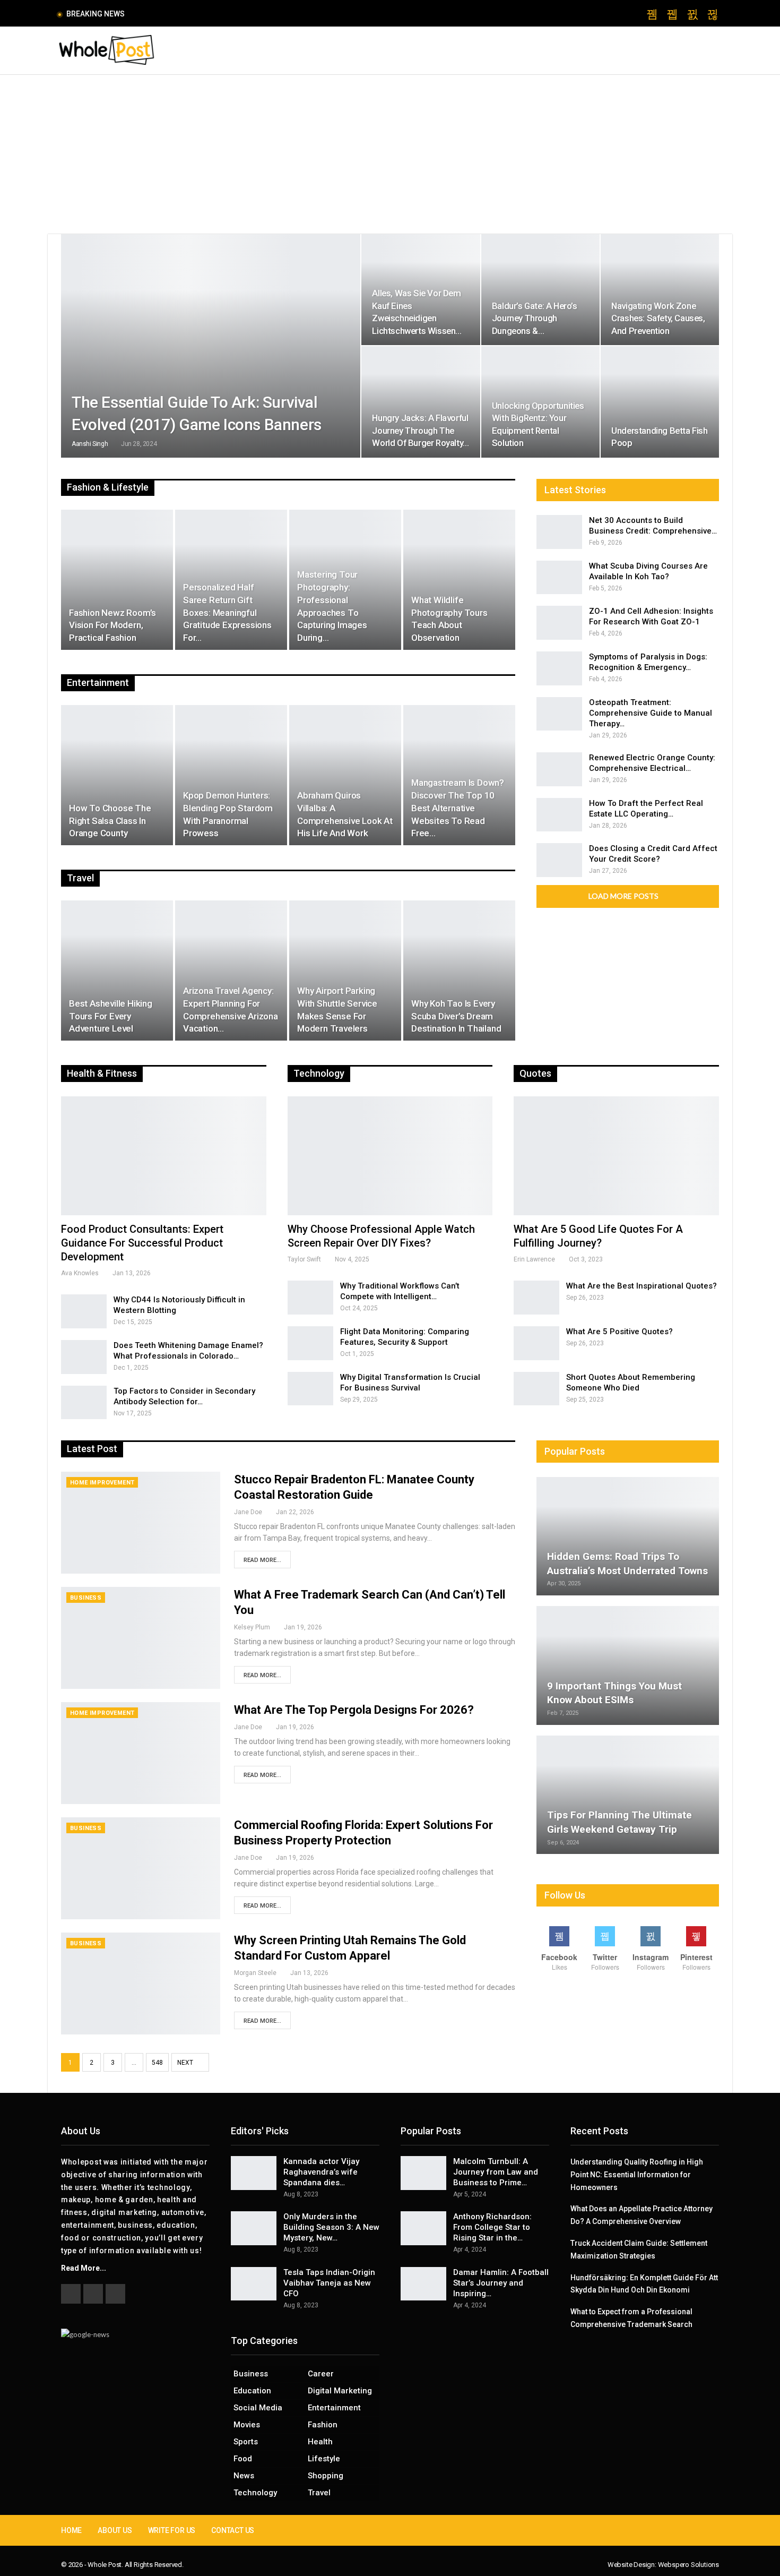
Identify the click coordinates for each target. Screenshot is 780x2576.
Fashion (323, 2425)
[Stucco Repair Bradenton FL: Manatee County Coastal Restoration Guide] (141, 1523)
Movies (247, 2425)
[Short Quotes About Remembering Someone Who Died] (536, 1389)
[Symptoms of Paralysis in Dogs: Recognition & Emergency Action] (559, 668)
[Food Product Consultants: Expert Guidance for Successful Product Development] (164, 1156)
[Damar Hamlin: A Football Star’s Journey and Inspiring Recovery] (423, 2284)
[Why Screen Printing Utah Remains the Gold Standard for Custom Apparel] (141, 1983)
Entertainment (334, 2408)
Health (320, 2442)
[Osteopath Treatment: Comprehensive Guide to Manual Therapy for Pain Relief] (559, 714)
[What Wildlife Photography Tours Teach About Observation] (459, 580)
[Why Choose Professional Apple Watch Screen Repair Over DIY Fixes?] (390, 1156)
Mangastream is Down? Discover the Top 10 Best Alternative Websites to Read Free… (458, 808)
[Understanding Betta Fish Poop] (660, 402)
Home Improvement (102, 1483)
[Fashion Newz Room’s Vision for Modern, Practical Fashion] (117, 580)
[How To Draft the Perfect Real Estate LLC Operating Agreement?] (559, 815)
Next (186, 2063)
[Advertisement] (390, 154)
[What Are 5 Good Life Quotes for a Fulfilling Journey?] (616, 1156)
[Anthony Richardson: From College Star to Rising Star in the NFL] (423, 2228)
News (244, 2476)
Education (252, 2391)
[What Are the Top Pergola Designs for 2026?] (141, 1753)
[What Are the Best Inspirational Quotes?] (536, 1298)
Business (86, 1598)
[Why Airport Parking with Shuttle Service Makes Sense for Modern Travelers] (345, 971)
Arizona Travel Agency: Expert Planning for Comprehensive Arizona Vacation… (231, 1010)
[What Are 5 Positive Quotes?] (536, 1343)
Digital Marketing (340, 2391)
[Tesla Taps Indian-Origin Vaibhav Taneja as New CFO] (254, 2284)
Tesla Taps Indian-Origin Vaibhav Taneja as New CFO (329, 2283)
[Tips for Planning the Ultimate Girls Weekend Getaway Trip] (628, 1795)
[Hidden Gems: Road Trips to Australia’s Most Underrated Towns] (628, 1536)
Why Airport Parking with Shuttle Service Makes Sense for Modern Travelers (337, 1010)
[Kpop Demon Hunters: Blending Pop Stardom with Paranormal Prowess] (231, 775)
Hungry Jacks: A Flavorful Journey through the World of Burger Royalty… (420, 430)
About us (115, 2530)
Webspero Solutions (688, 2565)
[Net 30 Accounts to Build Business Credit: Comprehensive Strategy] (559, 532)
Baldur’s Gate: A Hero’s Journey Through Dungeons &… (535, 318)
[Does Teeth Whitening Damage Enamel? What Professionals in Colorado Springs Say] (84, 1357)
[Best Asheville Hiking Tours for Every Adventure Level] (117, 971)
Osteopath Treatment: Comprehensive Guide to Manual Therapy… (651, 713)
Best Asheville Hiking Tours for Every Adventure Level (111, 1016)
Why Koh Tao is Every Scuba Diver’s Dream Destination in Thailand (456, 1016)
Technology (255, 2493)
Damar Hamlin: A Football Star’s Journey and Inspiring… (501, 2283)
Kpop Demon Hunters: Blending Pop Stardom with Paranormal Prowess (228, 814)
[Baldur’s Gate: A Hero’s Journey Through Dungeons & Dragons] (540, 290)
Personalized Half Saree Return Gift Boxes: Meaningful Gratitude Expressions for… (227, 612)
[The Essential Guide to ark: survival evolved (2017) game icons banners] (211, 346)
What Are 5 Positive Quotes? (619, 1332)
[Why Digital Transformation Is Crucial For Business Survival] (310, 1389)
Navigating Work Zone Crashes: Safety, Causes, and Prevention (658, 318)
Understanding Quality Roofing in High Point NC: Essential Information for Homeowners (637, 2175)
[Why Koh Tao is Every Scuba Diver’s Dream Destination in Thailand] (459, 971)
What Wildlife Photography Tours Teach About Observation (449, 619)
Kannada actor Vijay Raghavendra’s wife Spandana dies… (321, 2172)
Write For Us (172, 2530)
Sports (246, 2442)
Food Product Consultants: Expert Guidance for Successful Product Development (142, 1243)
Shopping (326, 2476)
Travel (319, 2493)
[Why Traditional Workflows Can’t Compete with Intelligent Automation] (310, 1298)
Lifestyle (324, 2459)
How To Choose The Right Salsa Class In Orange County (110, 821)
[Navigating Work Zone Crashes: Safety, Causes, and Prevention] (660, 290)
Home (71, 2530)
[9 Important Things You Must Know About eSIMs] (628, 1665)
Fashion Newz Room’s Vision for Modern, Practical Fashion (112, 625)
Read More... (262, 1560)
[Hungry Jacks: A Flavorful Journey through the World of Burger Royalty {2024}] (421, 402)
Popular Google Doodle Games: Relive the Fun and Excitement (244, 14)
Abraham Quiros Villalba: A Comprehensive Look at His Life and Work (345, 814)
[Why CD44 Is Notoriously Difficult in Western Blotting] (84, 1311)
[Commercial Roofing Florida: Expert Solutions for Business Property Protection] (141, 1868)
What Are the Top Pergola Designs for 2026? (354, 1710)
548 (157, 2063)
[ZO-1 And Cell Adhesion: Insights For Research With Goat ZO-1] (559, 623)
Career (321, 2374)
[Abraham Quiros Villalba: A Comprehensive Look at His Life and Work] (345, 775)
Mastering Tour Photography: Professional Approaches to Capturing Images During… (332, 606)
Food (243, 2459)
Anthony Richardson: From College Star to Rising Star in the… (492, 2227)
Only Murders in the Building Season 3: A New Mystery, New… (331, 2227)
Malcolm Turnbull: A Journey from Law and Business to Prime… (496, 2172)
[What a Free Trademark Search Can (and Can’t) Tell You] (141, 1638)
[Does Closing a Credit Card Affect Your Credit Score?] (559, 860)
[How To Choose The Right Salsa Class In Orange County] (117, 775)
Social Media (258, 2408)
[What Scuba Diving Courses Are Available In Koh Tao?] (559, 578)
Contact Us (233, 2530)
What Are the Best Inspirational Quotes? (642, 1286)
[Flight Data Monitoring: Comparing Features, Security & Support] (310, 1343)
